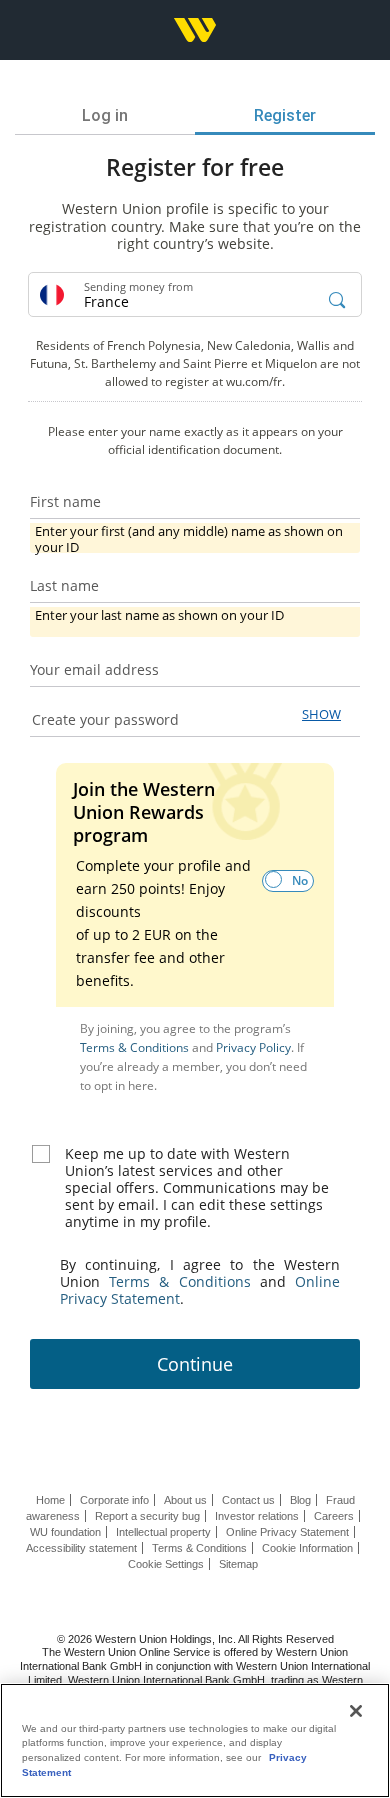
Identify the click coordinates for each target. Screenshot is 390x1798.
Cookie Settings (166, 1564)
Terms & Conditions (136, 1047)
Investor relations (257, 1516)
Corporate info (114, 1500)
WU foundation (65, 1532)
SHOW (321, 714)
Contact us (248, 1500)
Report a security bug (147, 1516)
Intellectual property (163, 1532)
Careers (334, 1516)
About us (185, 1500)
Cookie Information (307, 1548)
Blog (300, 1500)
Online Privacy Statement (287, 1532)
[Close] (356, 1711)
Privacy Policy (253, 1047)
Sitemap (238, 1564)
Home (50, 1500)
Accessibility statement (81, 1548)
